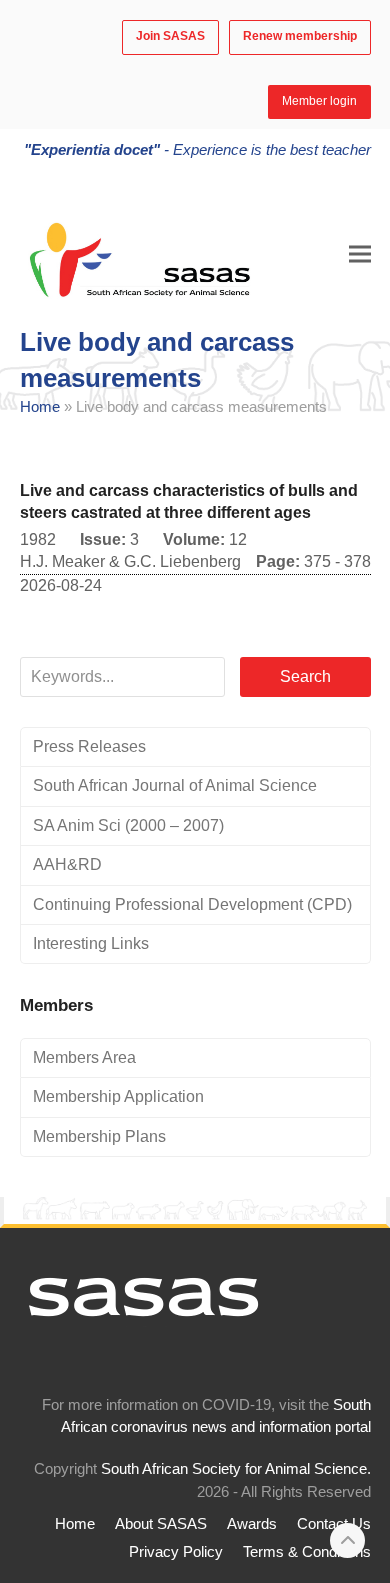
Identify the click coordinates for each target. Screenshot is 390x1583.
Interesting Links (91, 943)
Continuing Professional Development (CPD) (192, 904)
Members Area (84, 1057)
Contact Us (334, 1524)
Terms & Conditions (307, 1552)
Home (40, 407)
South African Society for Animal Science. (236, 1469)
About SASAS (161, 1524)
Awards (252, 1524)
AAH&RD (67, 864)
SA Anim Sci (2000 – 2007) (128, 825)
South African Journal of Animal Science (175, 785)
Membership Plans (99, 1136)
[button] (360, 253)
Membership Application (118, 1096)
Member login (319, 101)
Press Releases (89, 746)
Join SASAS (170, 36)
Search (305, 676)
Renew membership (300, 36)
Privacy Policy (176, 1552)
